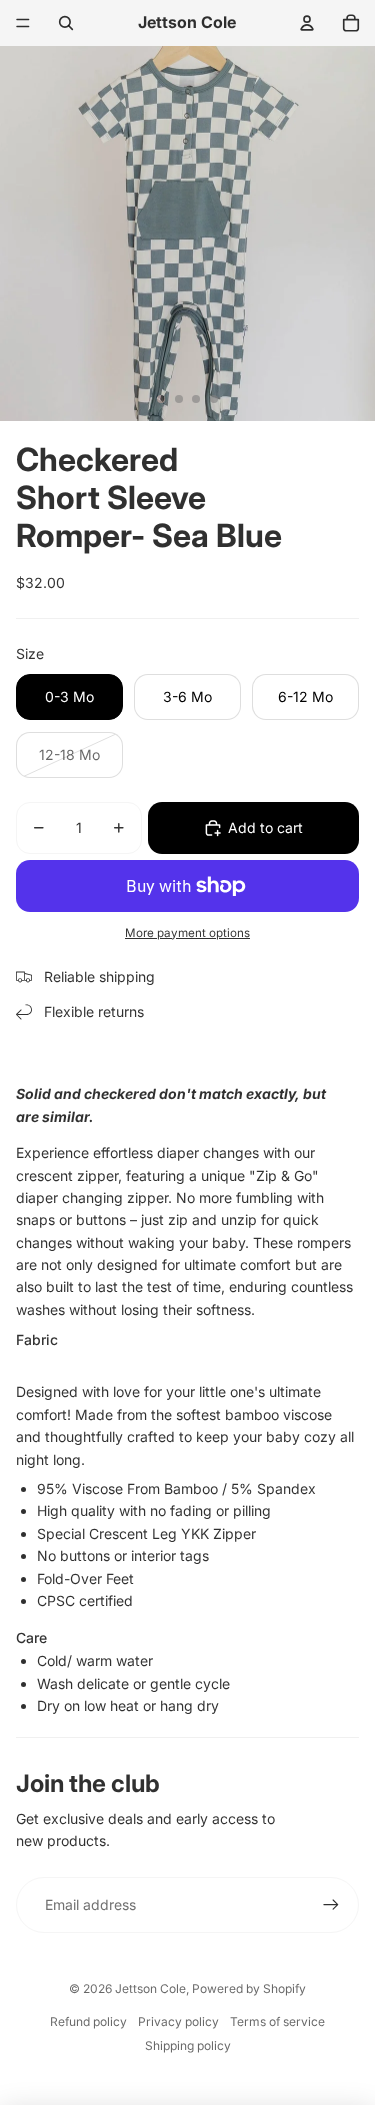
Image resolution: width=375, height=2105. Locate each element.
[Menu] (23, 23)
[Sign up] (331, 1905)
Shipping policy (188, 2045)
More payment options (187, 933)
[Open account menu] (307, 23)
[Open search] (66, 23)
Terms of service (277, 2021)
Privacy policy (178, 2021)
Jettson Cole (150, 1988)
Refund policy (88, 2021)
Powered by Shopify (249, 1988)
